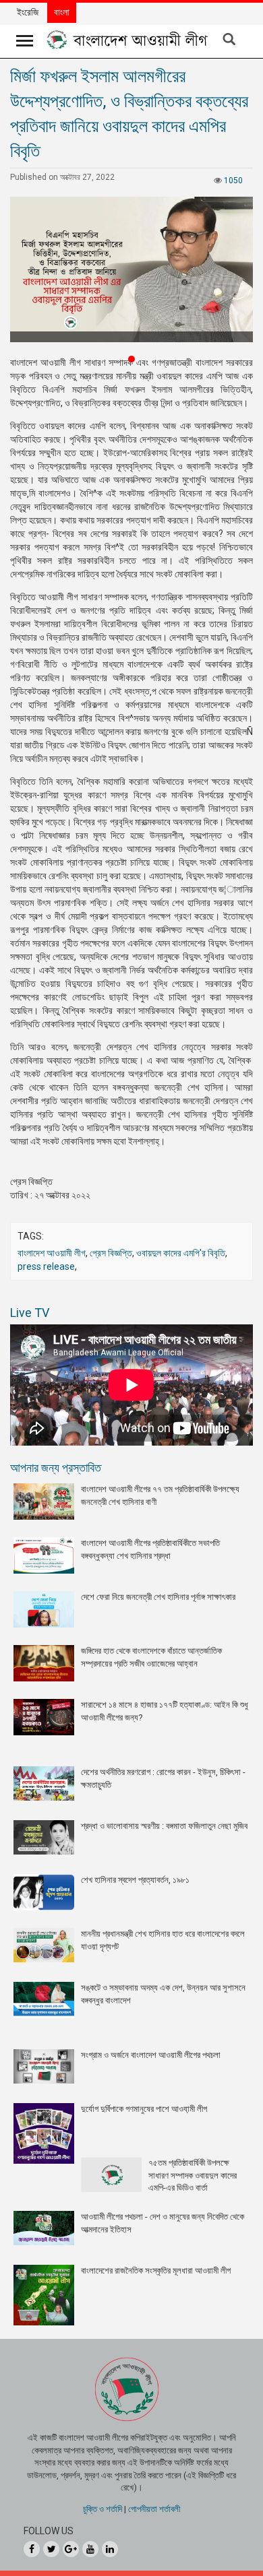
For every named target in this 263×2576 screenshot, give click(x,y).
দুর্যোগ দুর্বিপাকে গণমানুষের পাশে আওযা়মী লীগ (144, 2109)
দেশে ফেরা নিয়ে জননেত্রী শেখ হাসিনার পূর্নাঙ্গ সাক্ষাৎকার (158, 1597)
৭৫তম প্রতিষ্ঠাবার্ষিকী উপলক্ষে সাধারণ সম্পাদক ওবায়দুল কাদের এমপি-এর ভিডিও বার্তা (193, 2175)
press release (46, 1266)
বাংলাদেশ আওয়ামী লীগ (52, 1253)
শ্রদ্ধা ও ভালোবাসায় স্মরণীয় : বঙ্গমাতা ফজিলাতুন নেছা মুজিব (164, 1826)
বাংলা (62, 12)
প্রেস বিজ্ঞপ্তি (111, 1253)
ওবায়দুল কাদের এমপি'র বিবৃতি (181, 1253)
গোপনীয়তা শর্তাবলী (154, 2509)
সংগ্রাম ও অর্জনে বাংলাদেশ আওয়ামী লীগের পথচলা (151, 2055)
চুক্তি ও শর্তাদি (103, 2509)
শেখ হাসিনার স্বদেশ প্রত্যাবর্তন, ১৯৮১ (135, 1880)
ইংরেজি (28, 12)
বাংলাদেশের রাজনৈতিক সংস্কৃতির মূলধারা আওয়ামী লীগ (156, 2271)
